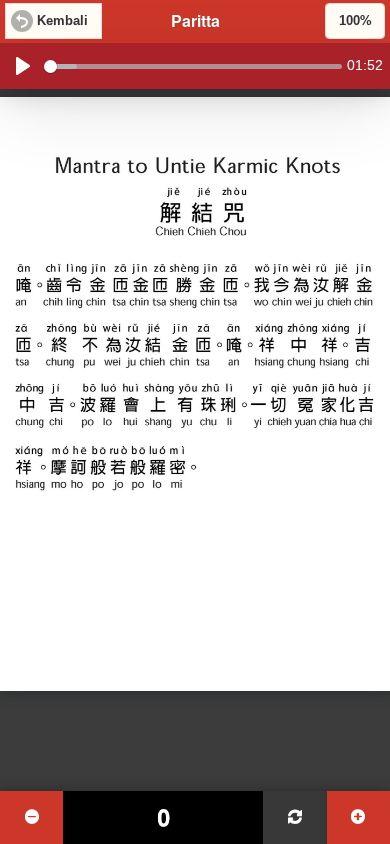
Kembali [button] (62, 21)
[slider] (193, 66)
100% (355, 21)
